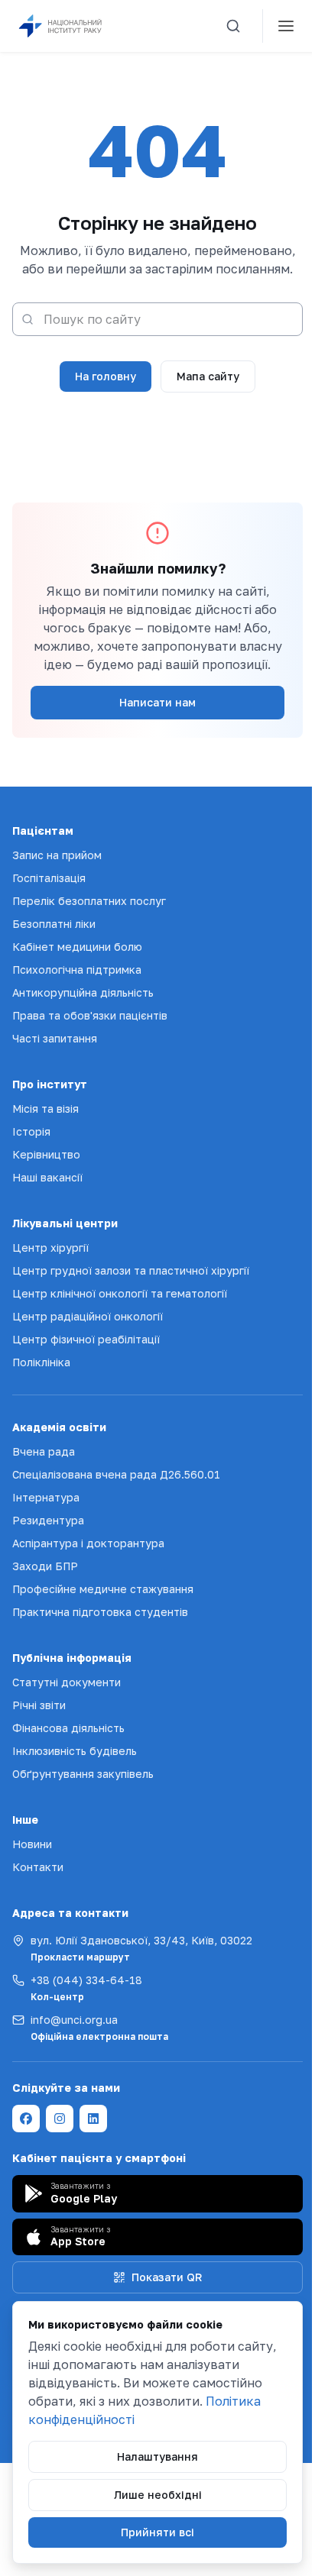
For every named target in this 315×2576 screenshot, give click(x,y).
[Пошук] (233, 26)
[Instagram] (60, 2119)
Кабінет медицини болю (77, 947)
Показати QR (167, 2277)
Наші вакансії (47, 1177)
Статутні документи (67, 1682)
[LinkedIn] (93, 2119)
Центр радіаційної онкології (88, 1316)
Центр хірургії (50, 1248)
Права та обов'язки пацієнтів (90, 1015)
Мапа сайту (208, 376)
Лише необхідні (158, 2495)
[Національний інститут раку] (73, 26)
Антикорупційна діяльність (83, 992)
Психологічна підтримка (77, 970)
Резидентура (48, 1520)
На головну (106, 376)
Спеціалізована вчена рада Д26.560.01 (116, 1474)
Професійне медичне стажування (103, 1589)
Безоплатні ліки (54, 924)
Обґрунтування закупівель (83, 1774)
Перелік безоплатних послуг (89, 901)
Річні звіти (39, 1705)
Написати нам (157, 702)
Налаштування (157, 2456)
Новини (32, 1844)
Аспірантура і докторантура (88, 1543)
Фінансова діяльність (68, 1728)
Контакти (38, 1867)
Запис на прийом (57, 855)
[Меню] (286, 26)
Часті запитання (55, 1038)
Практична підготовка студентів (100, 1612)
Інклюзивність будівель (75, 1751)
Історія (31, 1131)
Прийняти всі (157, 2532)
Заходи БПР (45, 1566)
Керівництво (46, 1154)
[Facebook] (26, 2119)
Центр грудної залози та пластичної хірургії (131, 1270)
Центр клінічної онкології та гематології (120, 1293)
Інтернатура (46, 1497)
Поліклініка (41, 1362)
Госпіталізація (49, 878)
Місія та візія (45, 1109)
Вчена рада (44, 1451)
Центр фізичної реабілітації (86, 1339)
